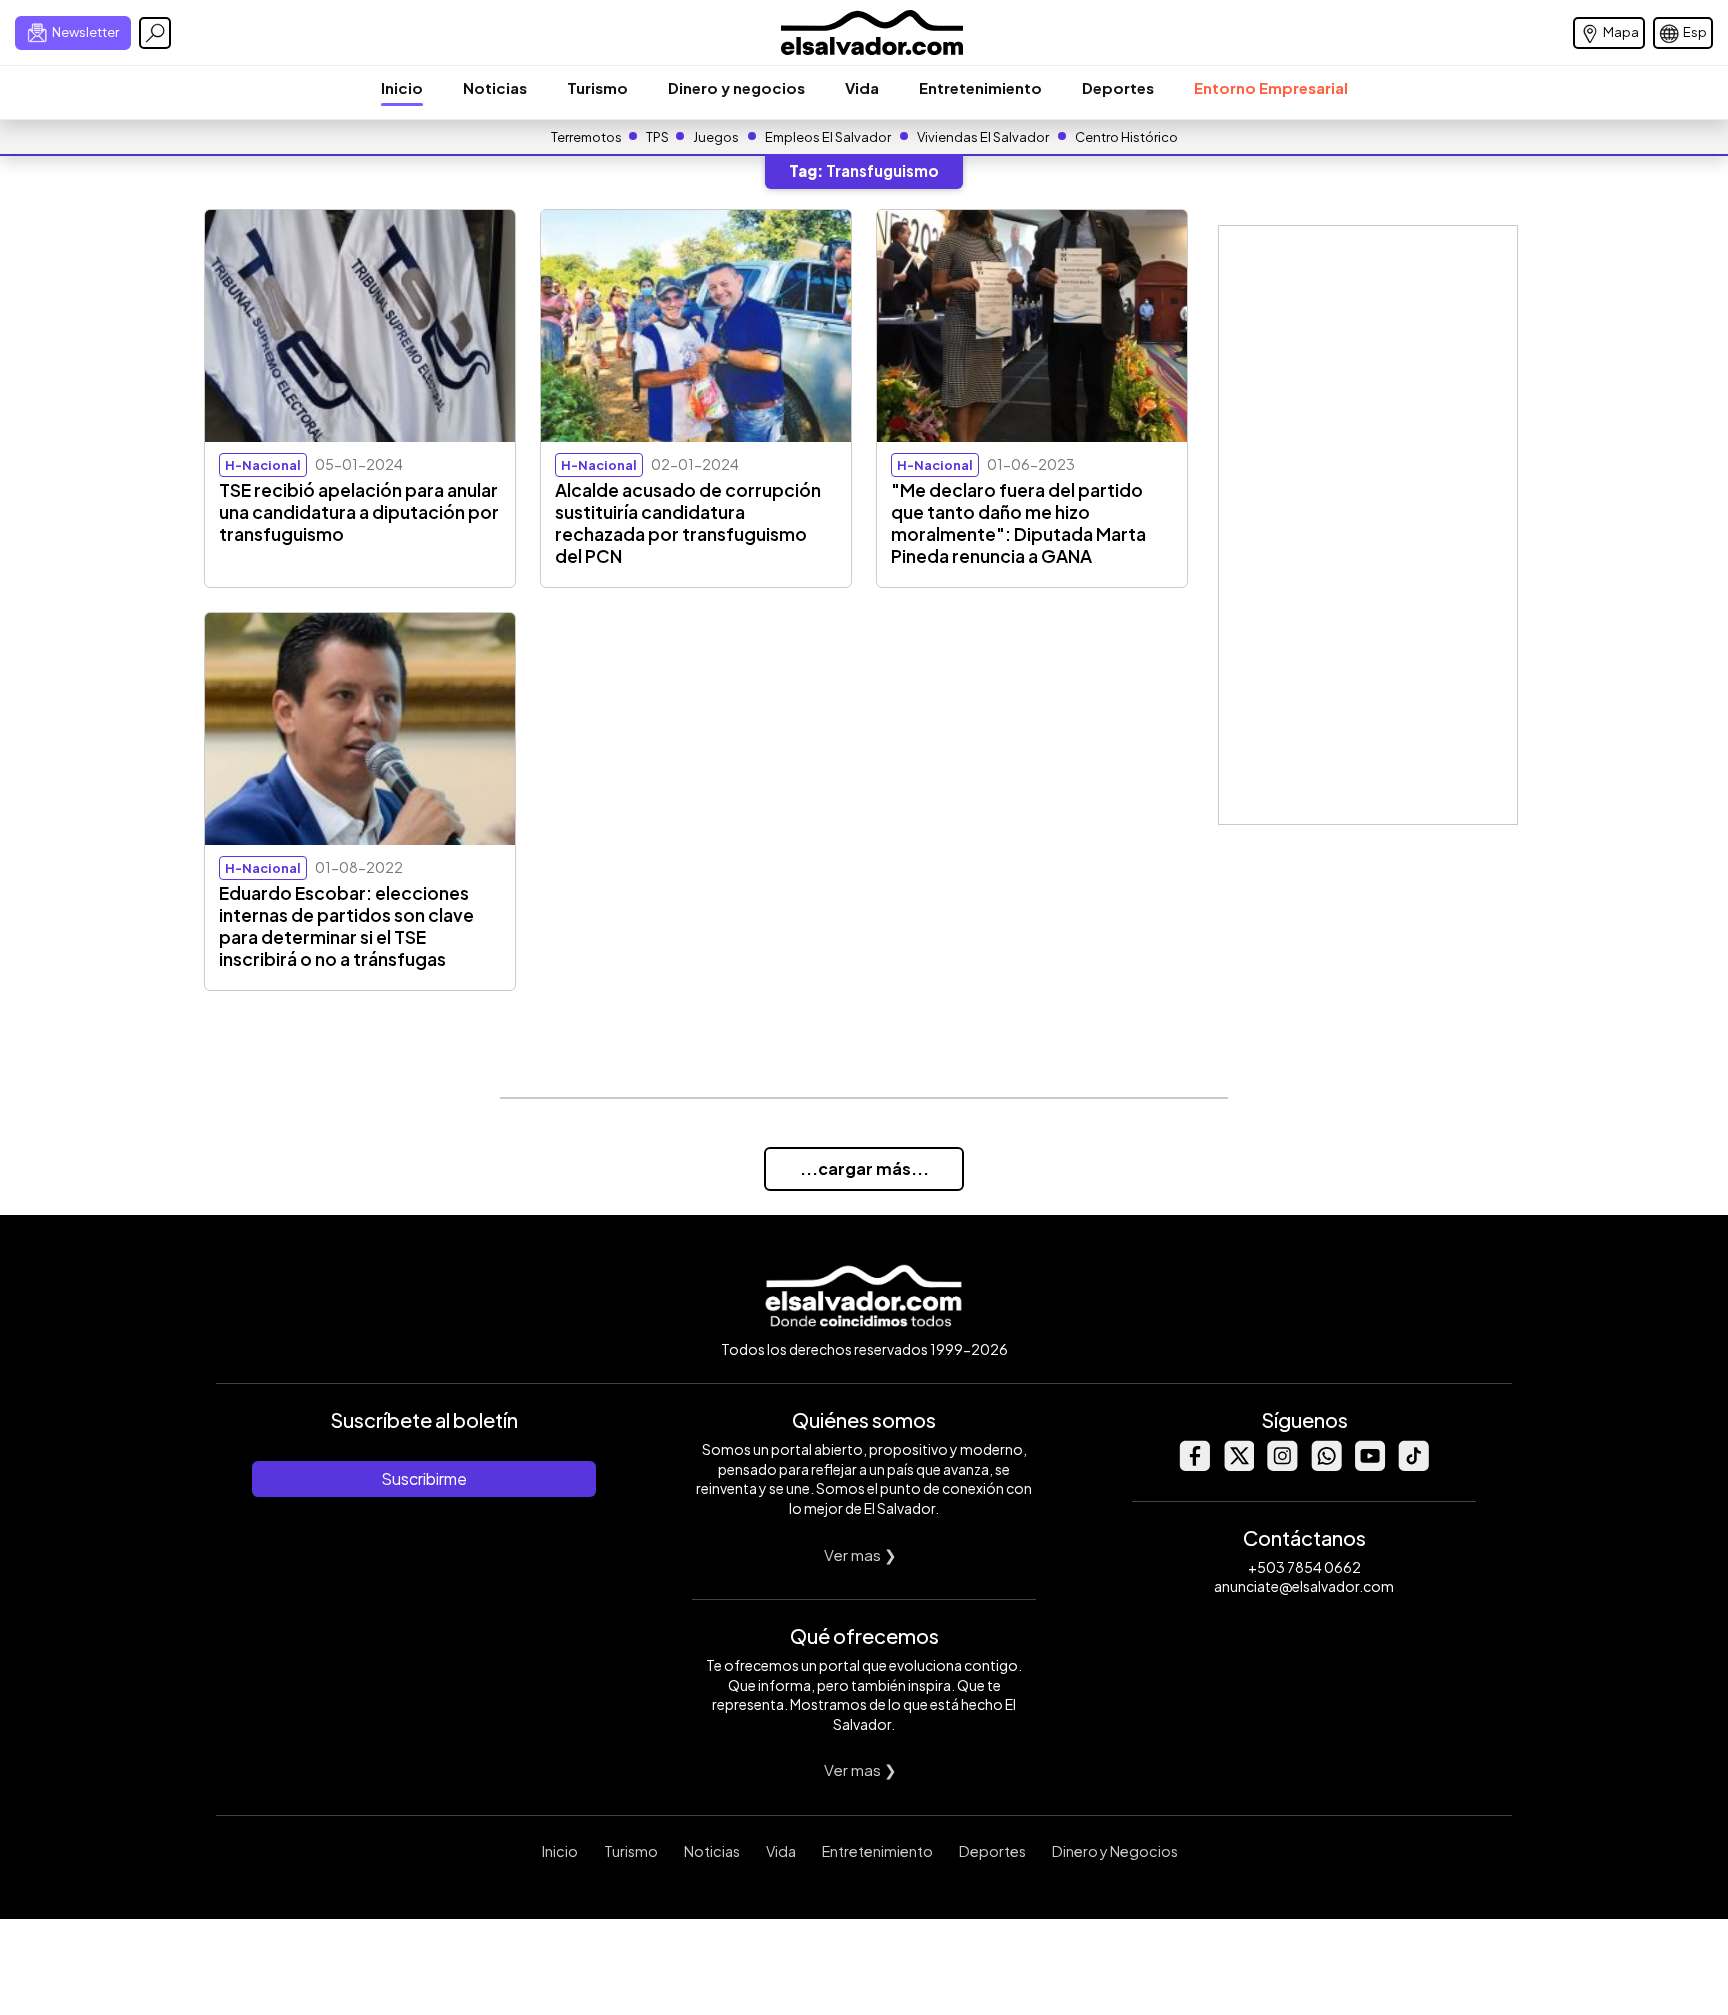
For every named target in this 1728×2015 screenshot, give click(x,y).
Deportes (1118, 87)
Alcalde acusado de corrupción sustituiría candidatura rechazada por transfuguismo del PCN (688, 523)
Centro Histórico (1126, 137)
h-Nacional (263, 465)
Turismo (597, 87)
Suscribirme (424, 1478)
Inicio (402, 87)
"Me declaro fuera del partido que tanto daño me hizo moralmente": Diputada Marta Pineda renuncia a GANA (1018, 523)
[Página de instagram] (1282, 1465)
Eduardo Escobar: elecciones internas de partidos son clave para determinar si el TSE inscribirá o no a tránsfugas (346, 926)
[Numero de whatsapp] (1326, 1465)
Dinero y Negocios (1115, 1851)
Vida (862, 87)
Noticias (495, 87)
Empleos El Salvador (828, 137)
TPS (657, 137)
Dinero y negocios (736, 87)
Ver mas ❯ (860, 1554)
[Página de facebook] (1194, 1465)
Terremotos (586, 137)
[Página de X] (1238, 1465)
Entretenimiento (980, 87)
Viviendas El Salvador (983, 137)
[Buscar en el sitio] (155, 33)
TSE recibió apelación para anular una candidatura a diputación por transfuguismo (359, 512)
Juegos (716, 137)
